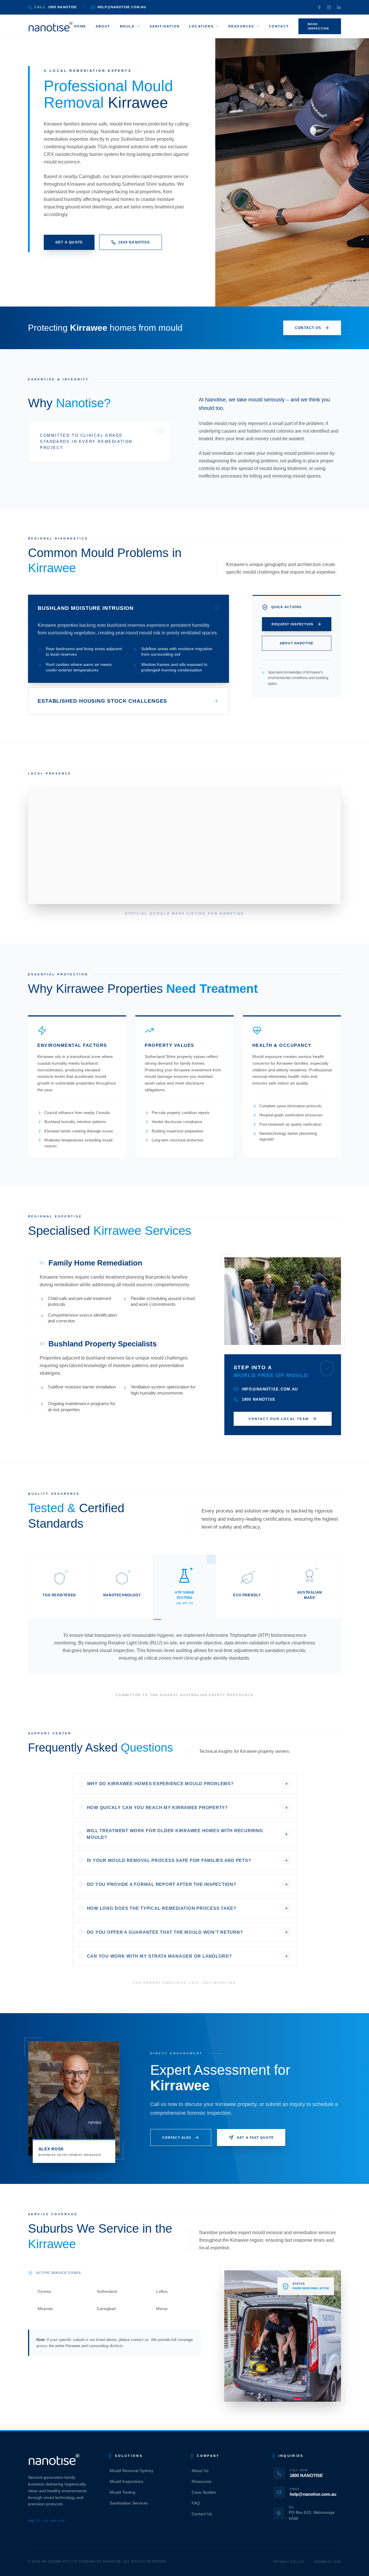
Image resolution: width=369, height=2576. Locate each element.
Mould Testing (123, 2492)
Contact (279, 26)
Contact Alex (177, 2138)
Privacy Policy (288, 2562)
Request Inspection (292, 624)
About (103, 26)
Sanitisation (165, 26)
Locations (201, 26)
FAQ (196, 2503)
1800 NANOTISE (134, 242)
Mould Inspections (126, 2481)
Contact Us (202, 2514)
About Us (200, 2471)
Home (80, 26)
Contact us (308, 328)
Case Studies (204, 2492)
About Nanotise (297, 643)
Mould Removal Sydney (132, 2471)
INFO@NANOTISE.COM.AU (270, 1389)
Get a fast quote (255, 2138)
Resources (241, 26)
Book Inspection (318, 26)
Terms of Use (327, 2562)
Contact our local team (279, 1419)
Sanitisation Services (129, 2503)
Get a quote (69, 242)
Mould (127, 26)
